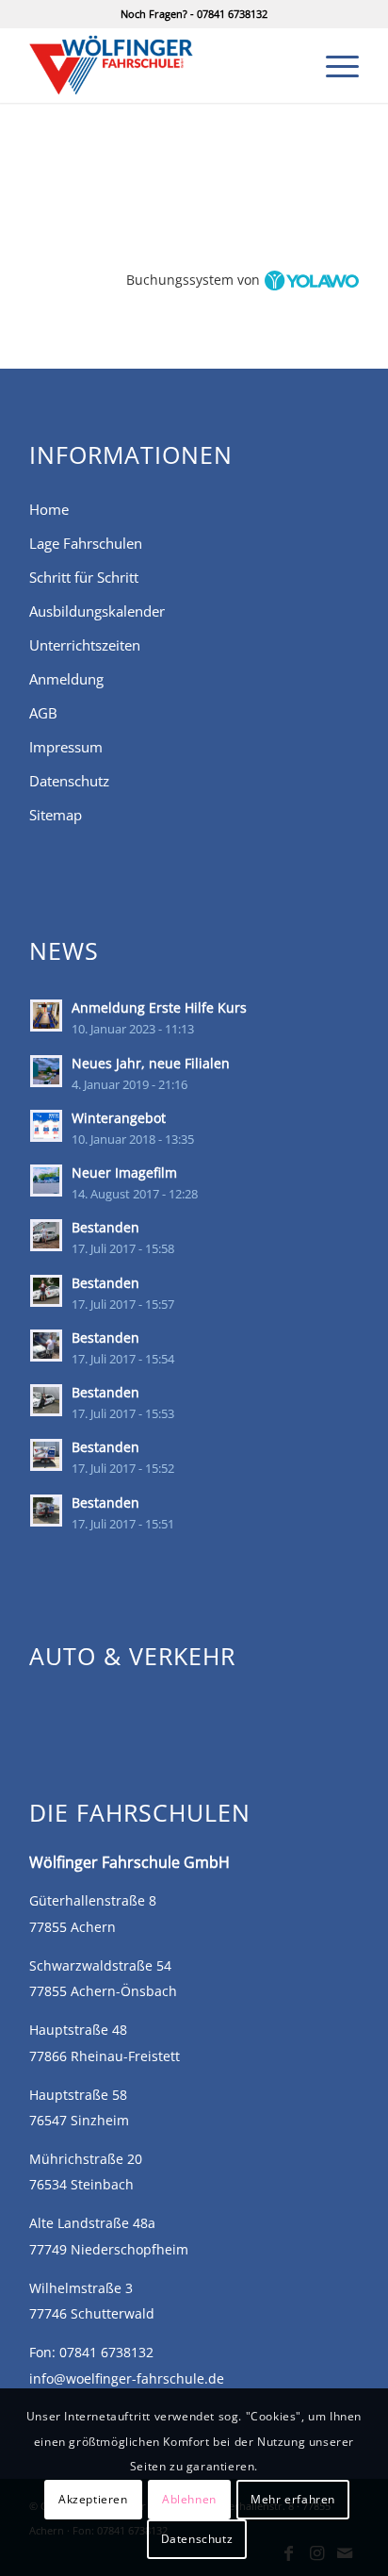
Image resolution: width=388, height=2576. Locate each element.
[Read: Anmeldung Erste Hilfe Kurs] (46, 1016)
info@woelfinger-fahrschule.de (127, 2378)
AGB (43, 713)
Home (49, 509)
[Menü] (333, 65)
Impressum (66, 747)
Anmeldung (66, 679)
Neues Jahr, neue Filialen (151, 1063)
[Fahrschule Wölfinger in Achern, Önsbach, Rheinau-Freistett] (161, 65)
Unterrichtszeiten (85, 645)
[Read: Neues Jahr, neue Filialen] (46, 1071)
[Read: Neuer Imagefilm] (46, 1181)
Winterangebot (119, 1118)
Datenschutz (69, 781)
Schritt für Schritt (84, 577)
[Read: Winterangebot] (46, 1126)
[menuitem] (333, 65)
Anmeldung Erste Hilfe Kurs (159, 1007)
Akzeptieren (93, 2499)
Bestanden (105, 1227)
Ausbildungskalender (97, 611)
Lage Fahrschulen (86, 543)
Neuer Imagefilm (124, 1172)
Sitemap (56, 815)
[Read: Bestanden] (46, 1235)
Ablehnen (189, 2499)
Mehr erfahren (293, 2499)
